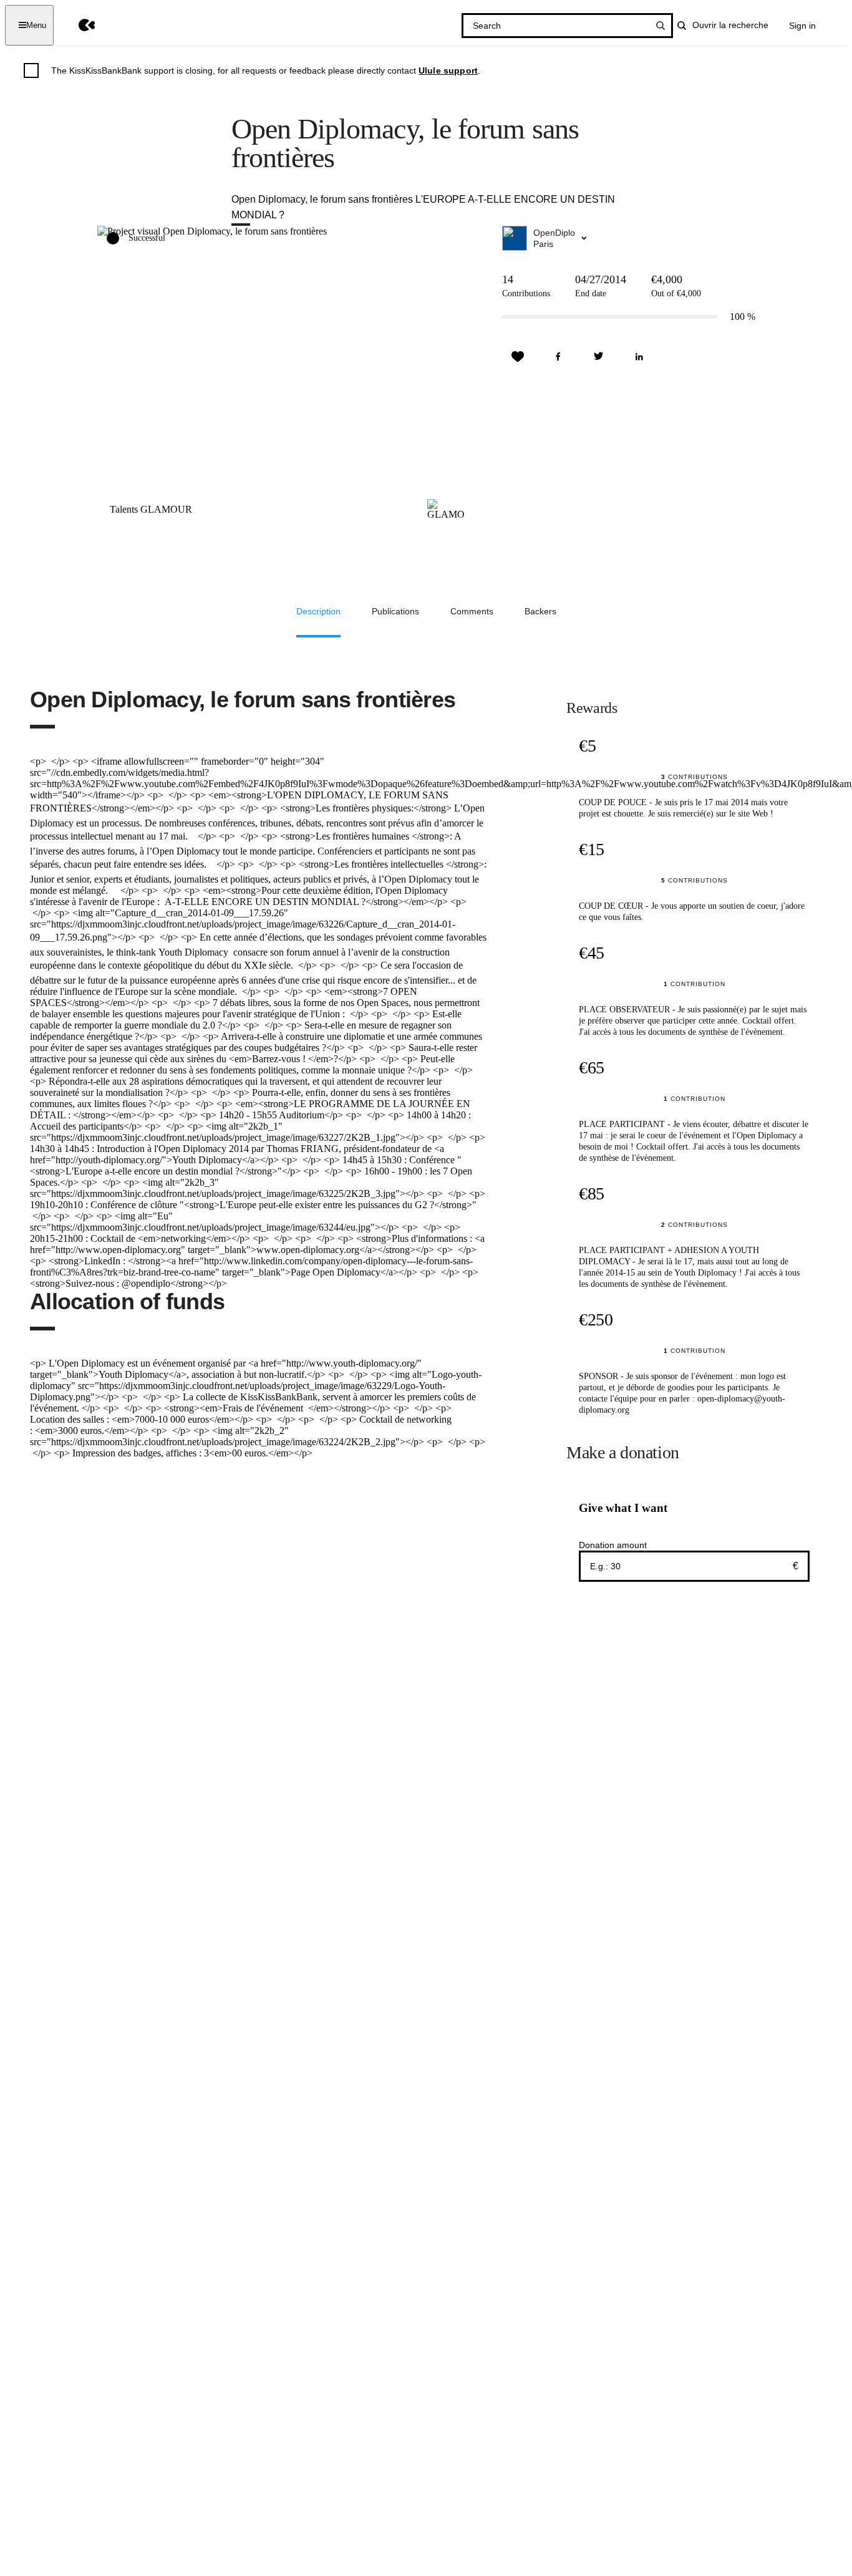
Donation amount (613, 1545)
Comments (472, 611)
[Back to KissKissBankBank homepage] (78, 25)
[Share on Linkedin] (639, 357)
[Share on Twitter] (599, 357)
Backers (540, 611)
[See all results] (661, 26)
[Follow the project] (518, 357)
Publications (395, 611)
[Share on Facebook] (558, 357)
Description (318, 611)
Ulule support (448, 70)
